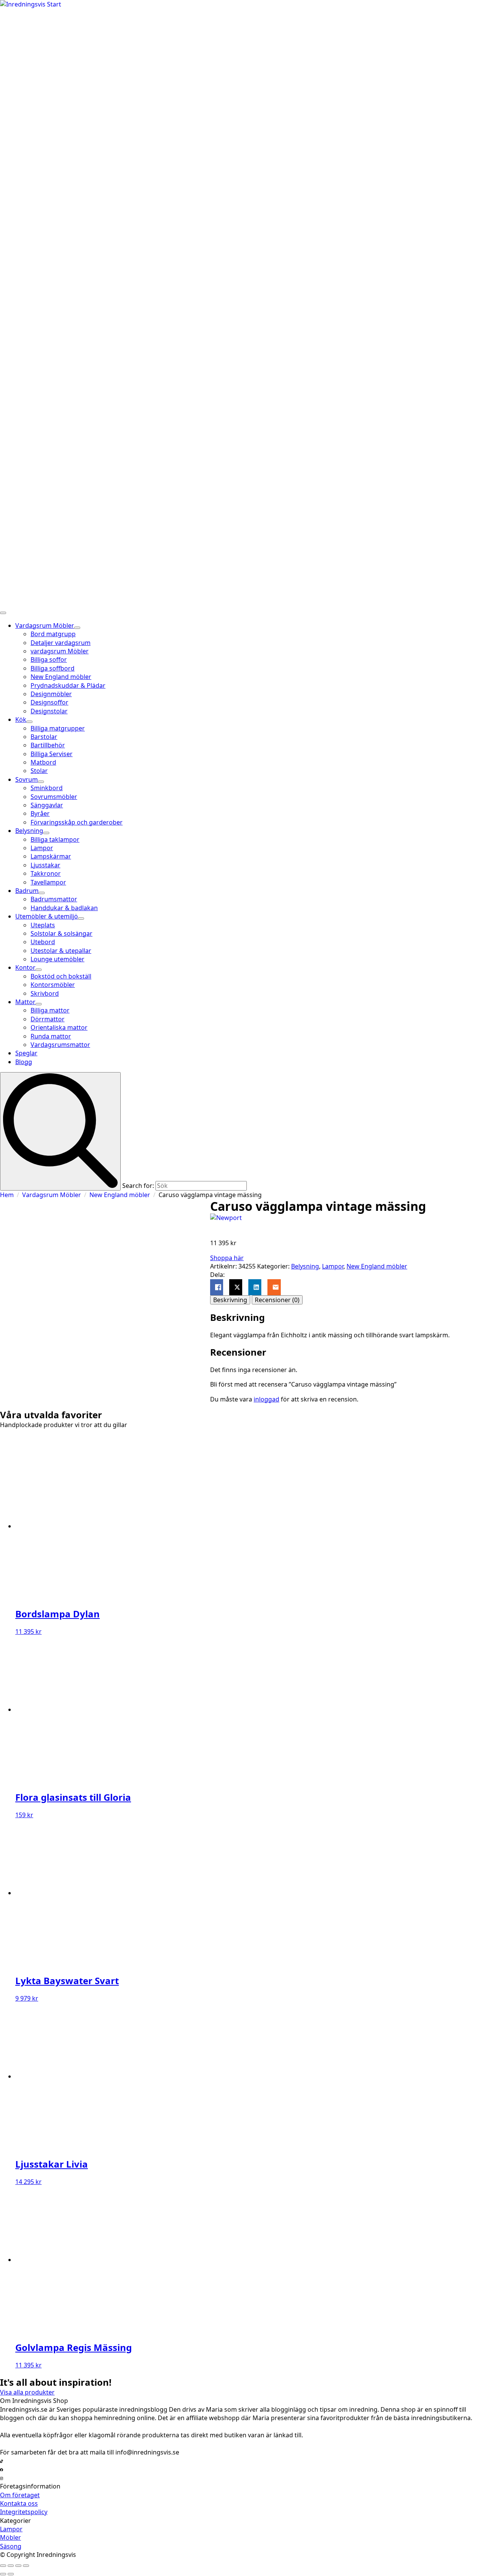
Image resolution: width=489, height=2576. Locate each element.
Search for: (138, 1186)
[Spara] (105, 1296)
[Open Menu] (3, 613)
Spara (23, 1206)
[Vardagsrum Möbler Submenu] (77, 628)
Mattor (25, 1002)
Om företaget (20, 2495)
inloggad (266, 1399)
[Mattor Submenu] (39, 1004)
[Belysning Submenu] (46, 833)
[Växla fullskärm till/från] (11, 2566)
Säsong (11, 2546)
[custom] (2, 2461)
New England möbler (120, 1195)
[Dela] (18, 2566)
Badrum (27, 891)
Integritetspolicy (24, 2512)
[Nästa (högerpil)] (11, 2574)
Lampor (333, 1266)
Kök (21, 719)
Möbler (11, 2537)
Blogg (24, 1062)
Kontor (25, 967)
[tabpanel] (330, 1326)
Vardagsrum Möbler (45, 625)
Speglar (26, 1053)
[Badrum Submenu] (42, 893)
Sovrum (27, 779)
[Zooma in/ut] (3, 2566)
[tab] (230, 1300)
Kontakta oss (19, 2503)
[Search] (60, 1131)
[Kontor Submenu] (39, 970)
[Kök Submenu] (29, 722)
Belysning (29, 831)
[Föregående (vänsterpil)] (3, 2574)
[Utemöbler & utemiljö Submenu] (81, 919)
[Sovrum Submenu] (41, 782)
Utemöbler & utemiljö (47, 916)
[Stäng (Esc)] (26, 2566)
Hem (7, 1195)
